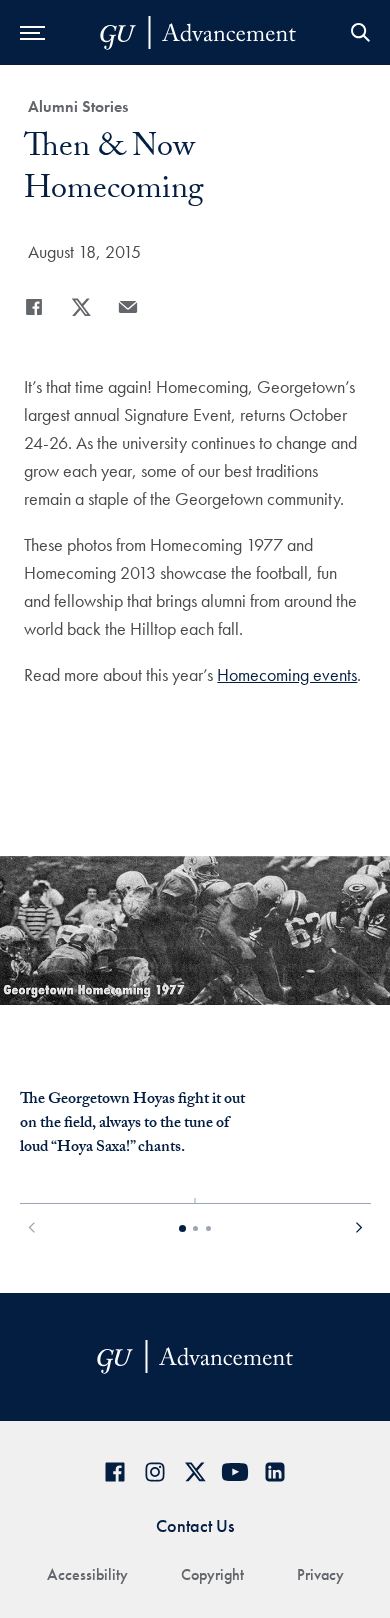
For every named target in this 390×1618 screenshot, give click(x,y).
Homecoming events (287, 674)
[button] (32, 1229)
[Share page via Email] (128, 307)
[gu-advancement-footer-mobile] (198, 33)
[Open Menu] (32, 32)
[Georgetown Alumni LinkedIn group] (275, 1471)
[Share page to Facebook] (34, 307)
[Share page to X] (81, 307)
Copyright (212, 1574)
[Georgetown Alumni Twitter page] (195, 1471)
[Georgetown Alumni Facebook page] (115, 1471)
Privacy (320, 1574)
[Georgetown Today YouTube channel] (235, 1471)
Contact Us (195, 1525)
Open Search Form (360, 32)
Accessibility (87, 1574)
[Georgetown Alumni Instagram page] (155, 1471)
